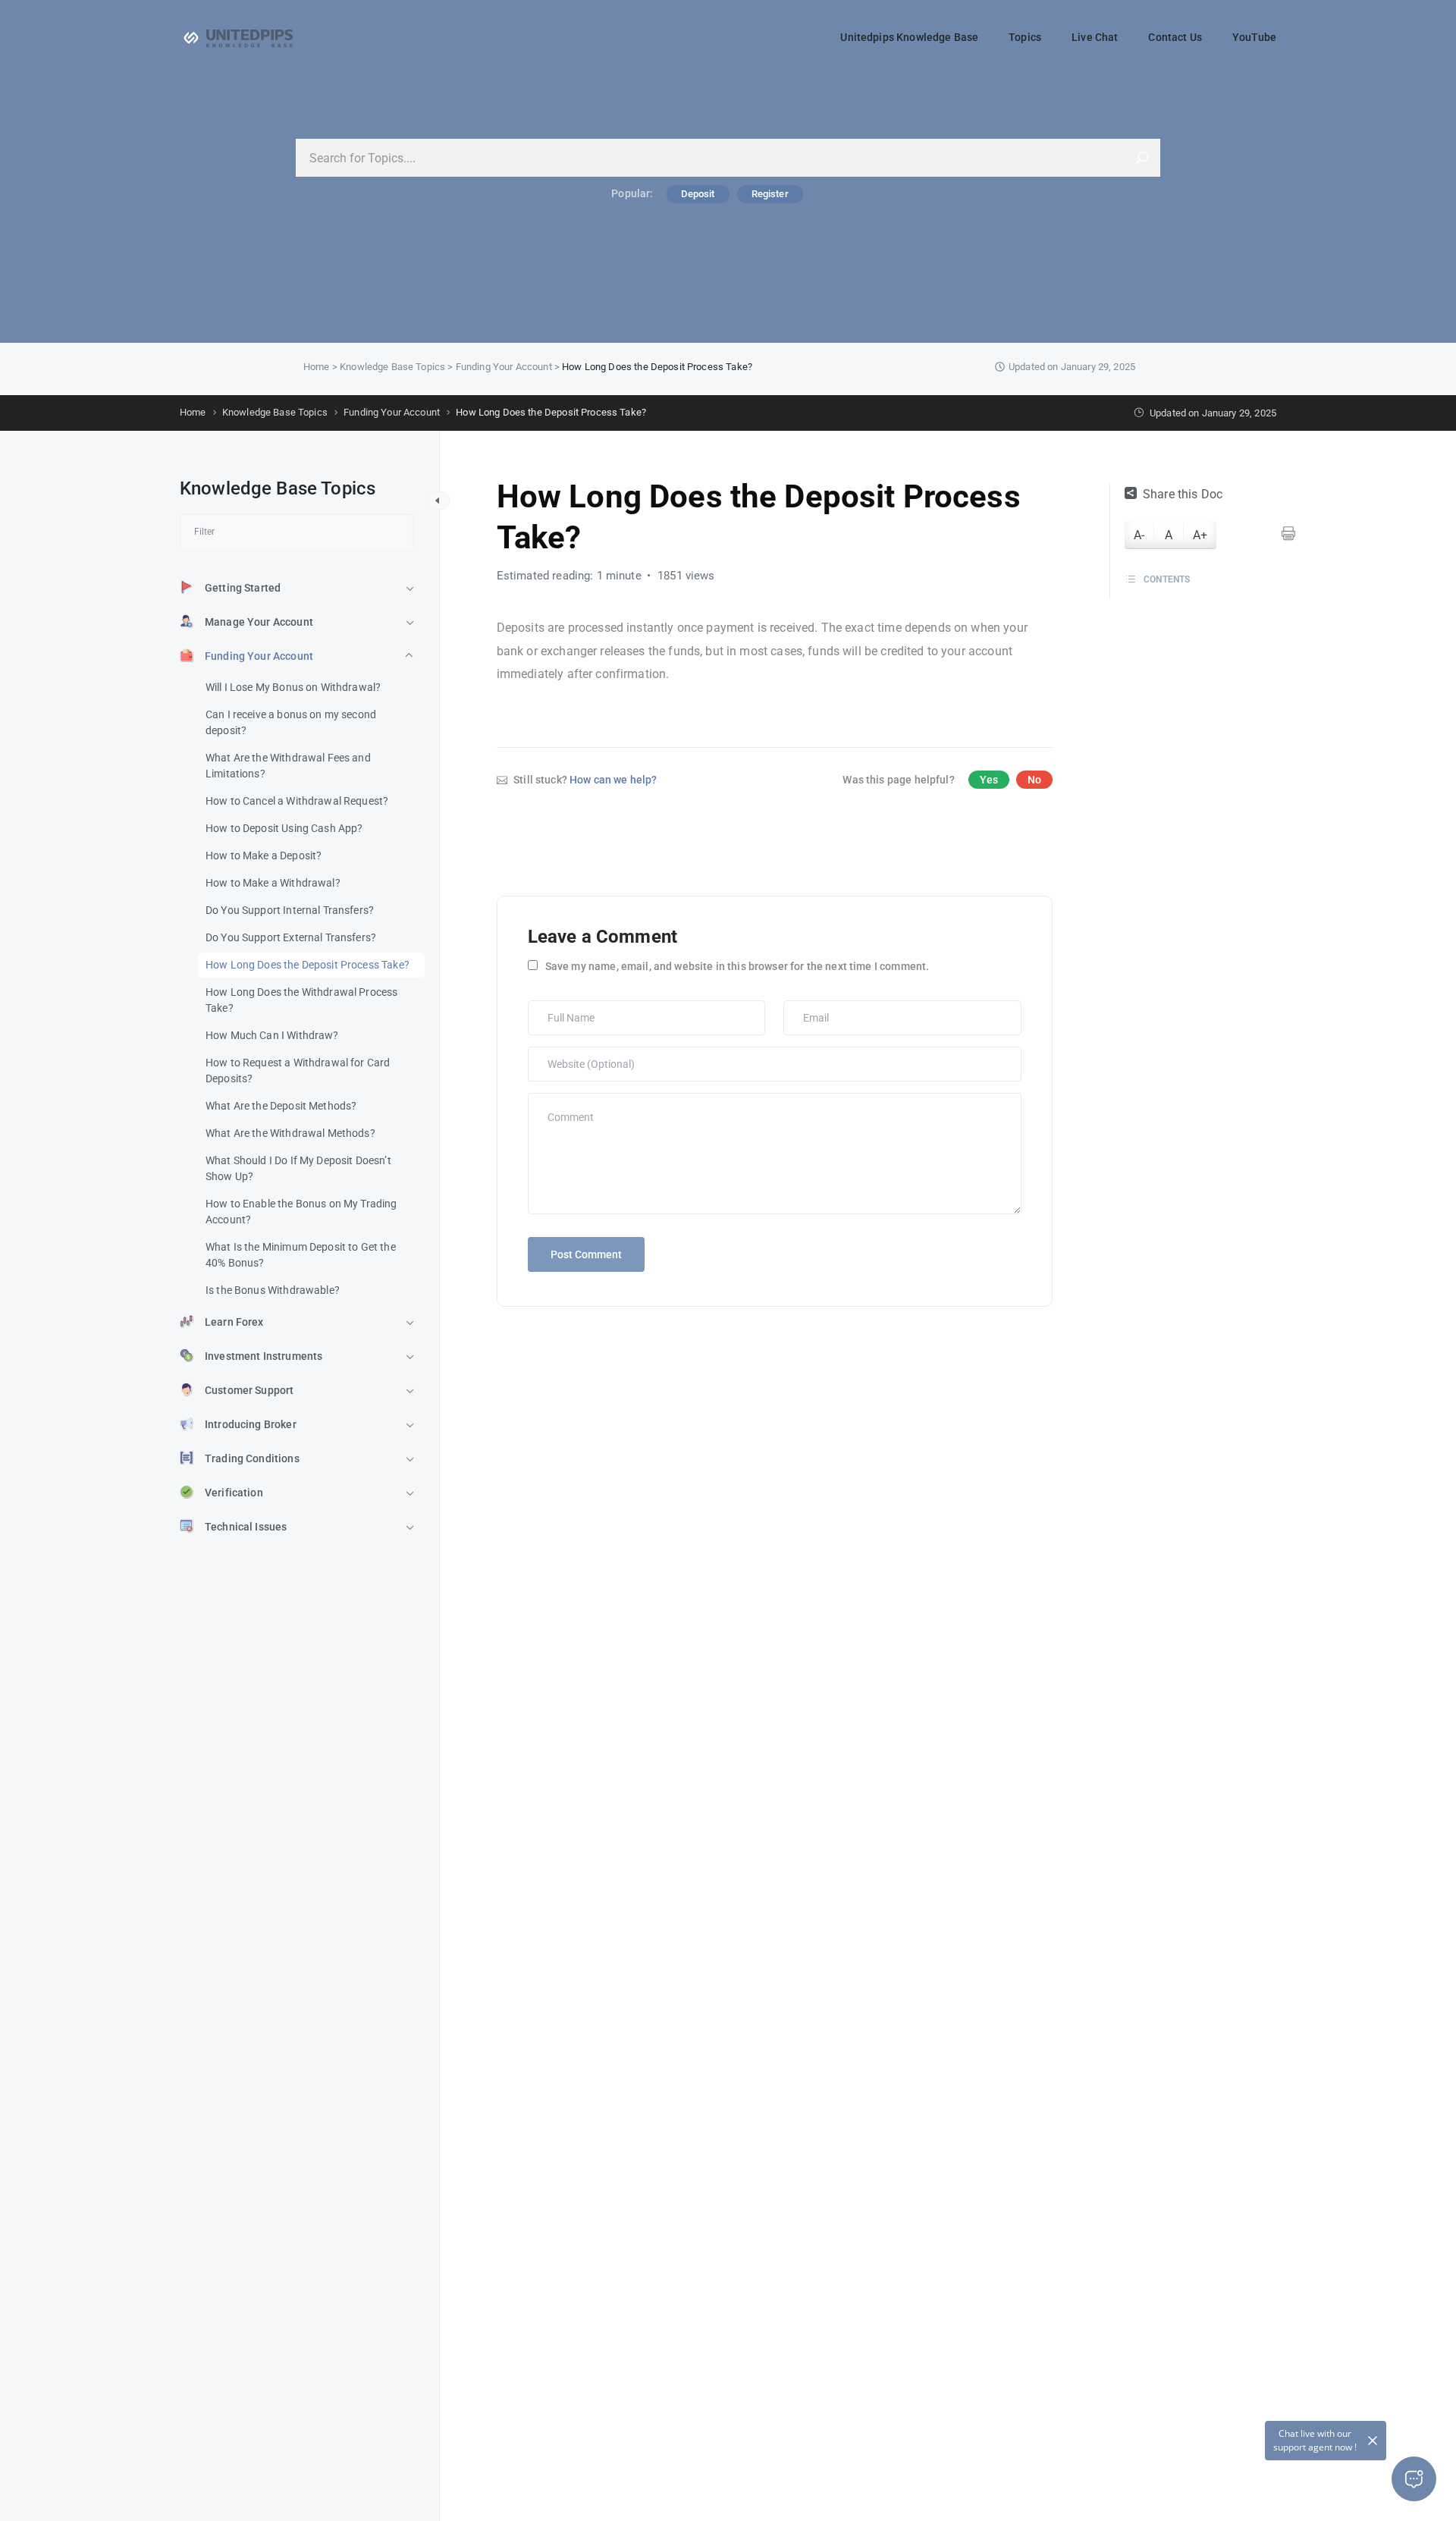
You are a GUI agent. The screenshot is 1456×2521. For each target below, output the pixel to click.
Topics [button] (1025, 37)
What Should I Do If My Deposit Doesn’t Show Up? (298, 1168)
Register (770, 194)
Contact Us (1175, 37)
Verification (234, 1493)
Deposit (698, 194)
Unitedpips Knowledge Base (909, 37)
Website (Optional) (573, 1054)
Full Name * (558, 1008)
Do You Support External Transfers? (291, 937)
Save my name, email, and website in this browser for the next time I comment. (737, 966)
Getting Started (243, 588)
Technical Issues (246, 1527)
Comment (554, 1100)
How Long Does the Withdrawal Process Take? (301, 1000)
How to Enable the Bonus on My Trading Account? (301, 1212)
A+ (1200, 535)
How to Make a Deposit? (264, 856)
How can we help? (613, 780)
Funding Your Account (504, 367)
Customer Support (249, 1390)
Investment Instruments (264, 1356)
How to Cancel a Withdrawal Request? (297, 801)
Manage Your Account (259, 622)
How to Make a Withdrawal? (273, 883)
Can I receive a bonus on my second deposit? (291, 722)
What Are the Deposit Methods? (281, 1106)
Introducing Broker (251, 1424)
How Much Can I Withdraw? (272, 1035)
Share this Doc (1183, 494)
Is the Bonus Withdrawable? (273, 1290)
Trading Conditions (252, 1458)
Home (317, 367)
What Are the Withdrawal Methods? (290, 1133)
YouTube (1254, 37)
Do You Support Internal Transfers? (290, 910)
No (1034, 780)
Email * (804, 1008)
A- (1139, 535)
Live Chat (1095, 37)
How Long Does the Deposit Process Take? (308, 965)
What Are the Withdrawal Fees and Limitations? (288, 766)
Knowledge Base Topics (392, 367)
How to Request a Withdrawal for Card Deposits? (298, 1071)
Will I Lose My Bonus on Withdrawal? (293, 687)
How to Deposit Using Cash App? (284, 828)
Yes (989, 780)
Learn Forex (234, 1322)
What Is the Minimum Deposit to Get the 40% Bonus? (301, 1255)
